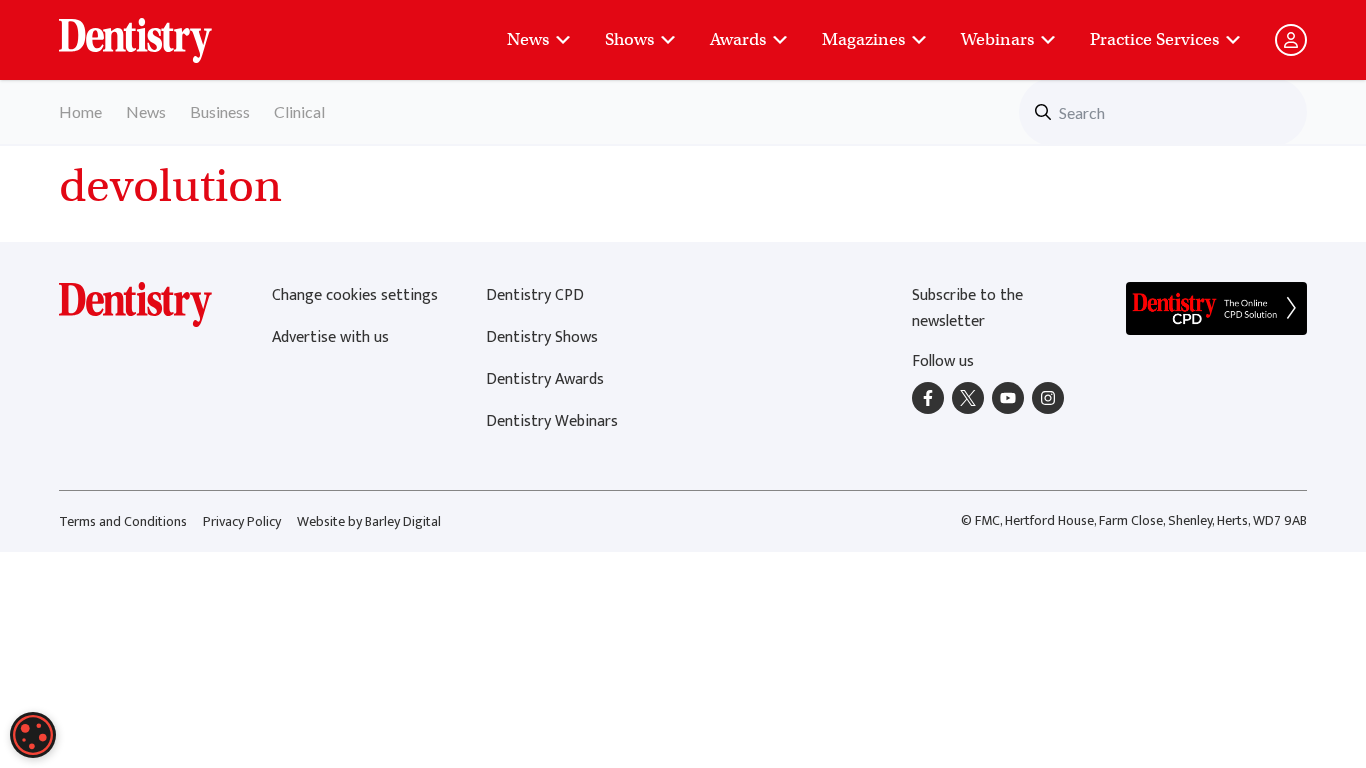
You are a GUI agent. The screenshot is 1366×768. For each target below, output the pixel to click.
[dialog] (33, 735)
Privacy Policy (242, 521)
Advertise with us (330, 337)
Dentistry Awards (545, 379)
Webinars (997, 39)
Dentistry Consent (159, 30)
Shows (629, 39)
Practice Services (1154, 39)
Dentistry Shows (542, 337)
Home (80, 111)
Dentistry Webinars (552, 421)
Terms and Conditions (123, 521)
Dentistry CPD (535, 295)
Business (220, 111)
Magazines (863, 39)
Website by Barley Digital (369, 521)
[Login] (1291, 40)
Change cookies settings (355, 295)
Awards (738, 39)
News (528, 39)
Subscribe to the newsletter (967, 308)
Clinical (299, 111)
